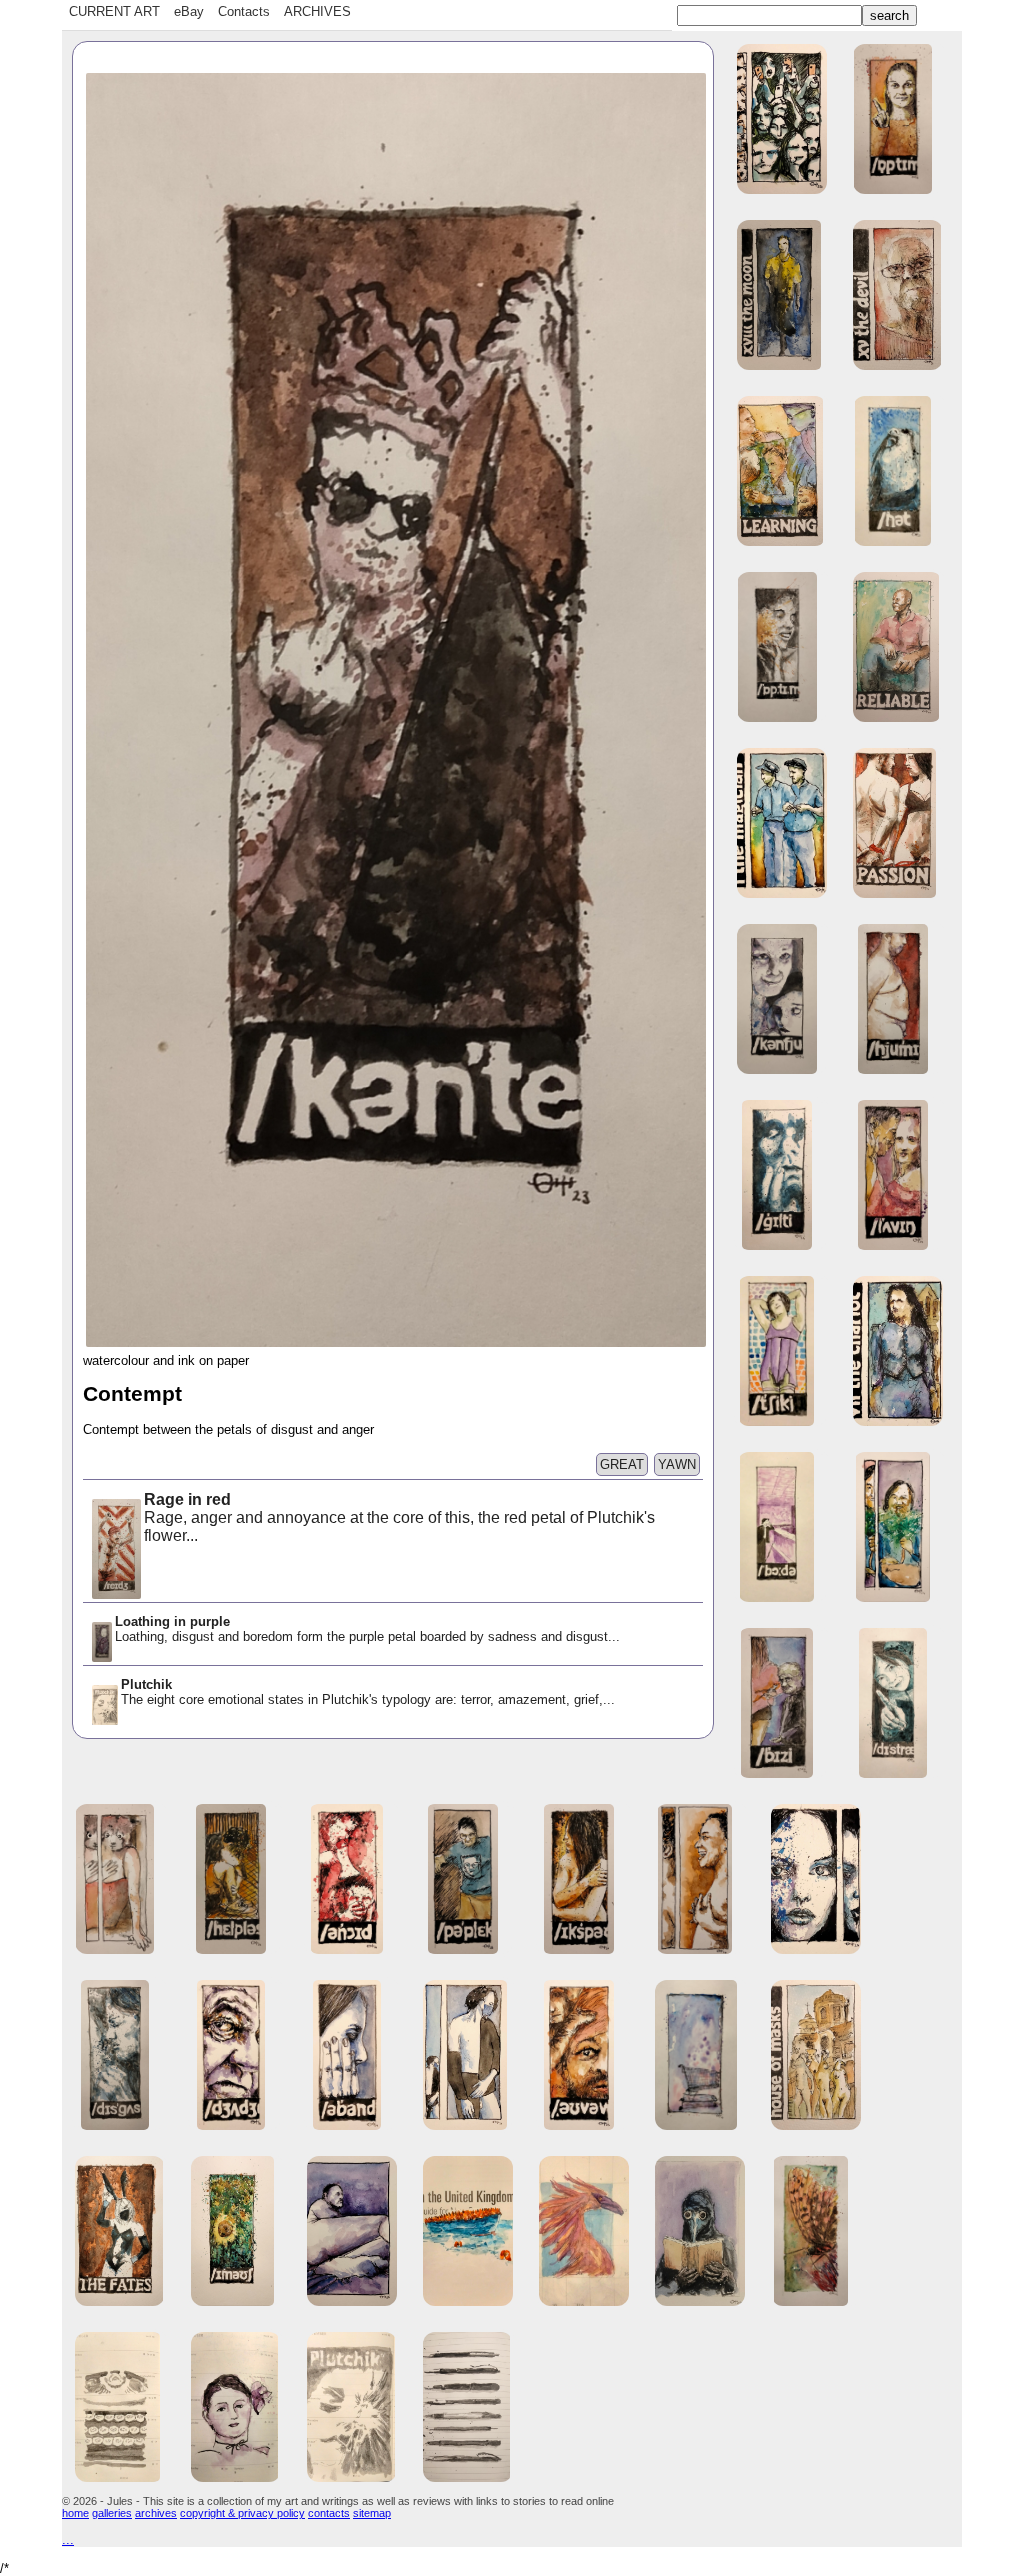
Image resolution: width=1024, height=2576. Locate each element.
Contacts (244, 11)
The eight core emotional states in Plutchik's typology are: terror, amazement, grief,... (368, 1692)
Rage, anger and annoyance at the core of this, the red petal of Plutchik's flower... (399, 1517)
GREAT (622, 1464)
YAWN (677, 1464)
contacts (329, 2513)
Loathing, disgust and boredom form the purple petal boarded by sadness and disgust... (367, 1629)
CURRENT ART (114, 11)
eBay (189, 11)
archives (156, 2513)
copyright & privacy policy (242, 2513)
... (68, 2539)
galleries (112, 2513)
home (75, 2513)
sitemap (372, 2513)
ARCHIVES (317, 11)
